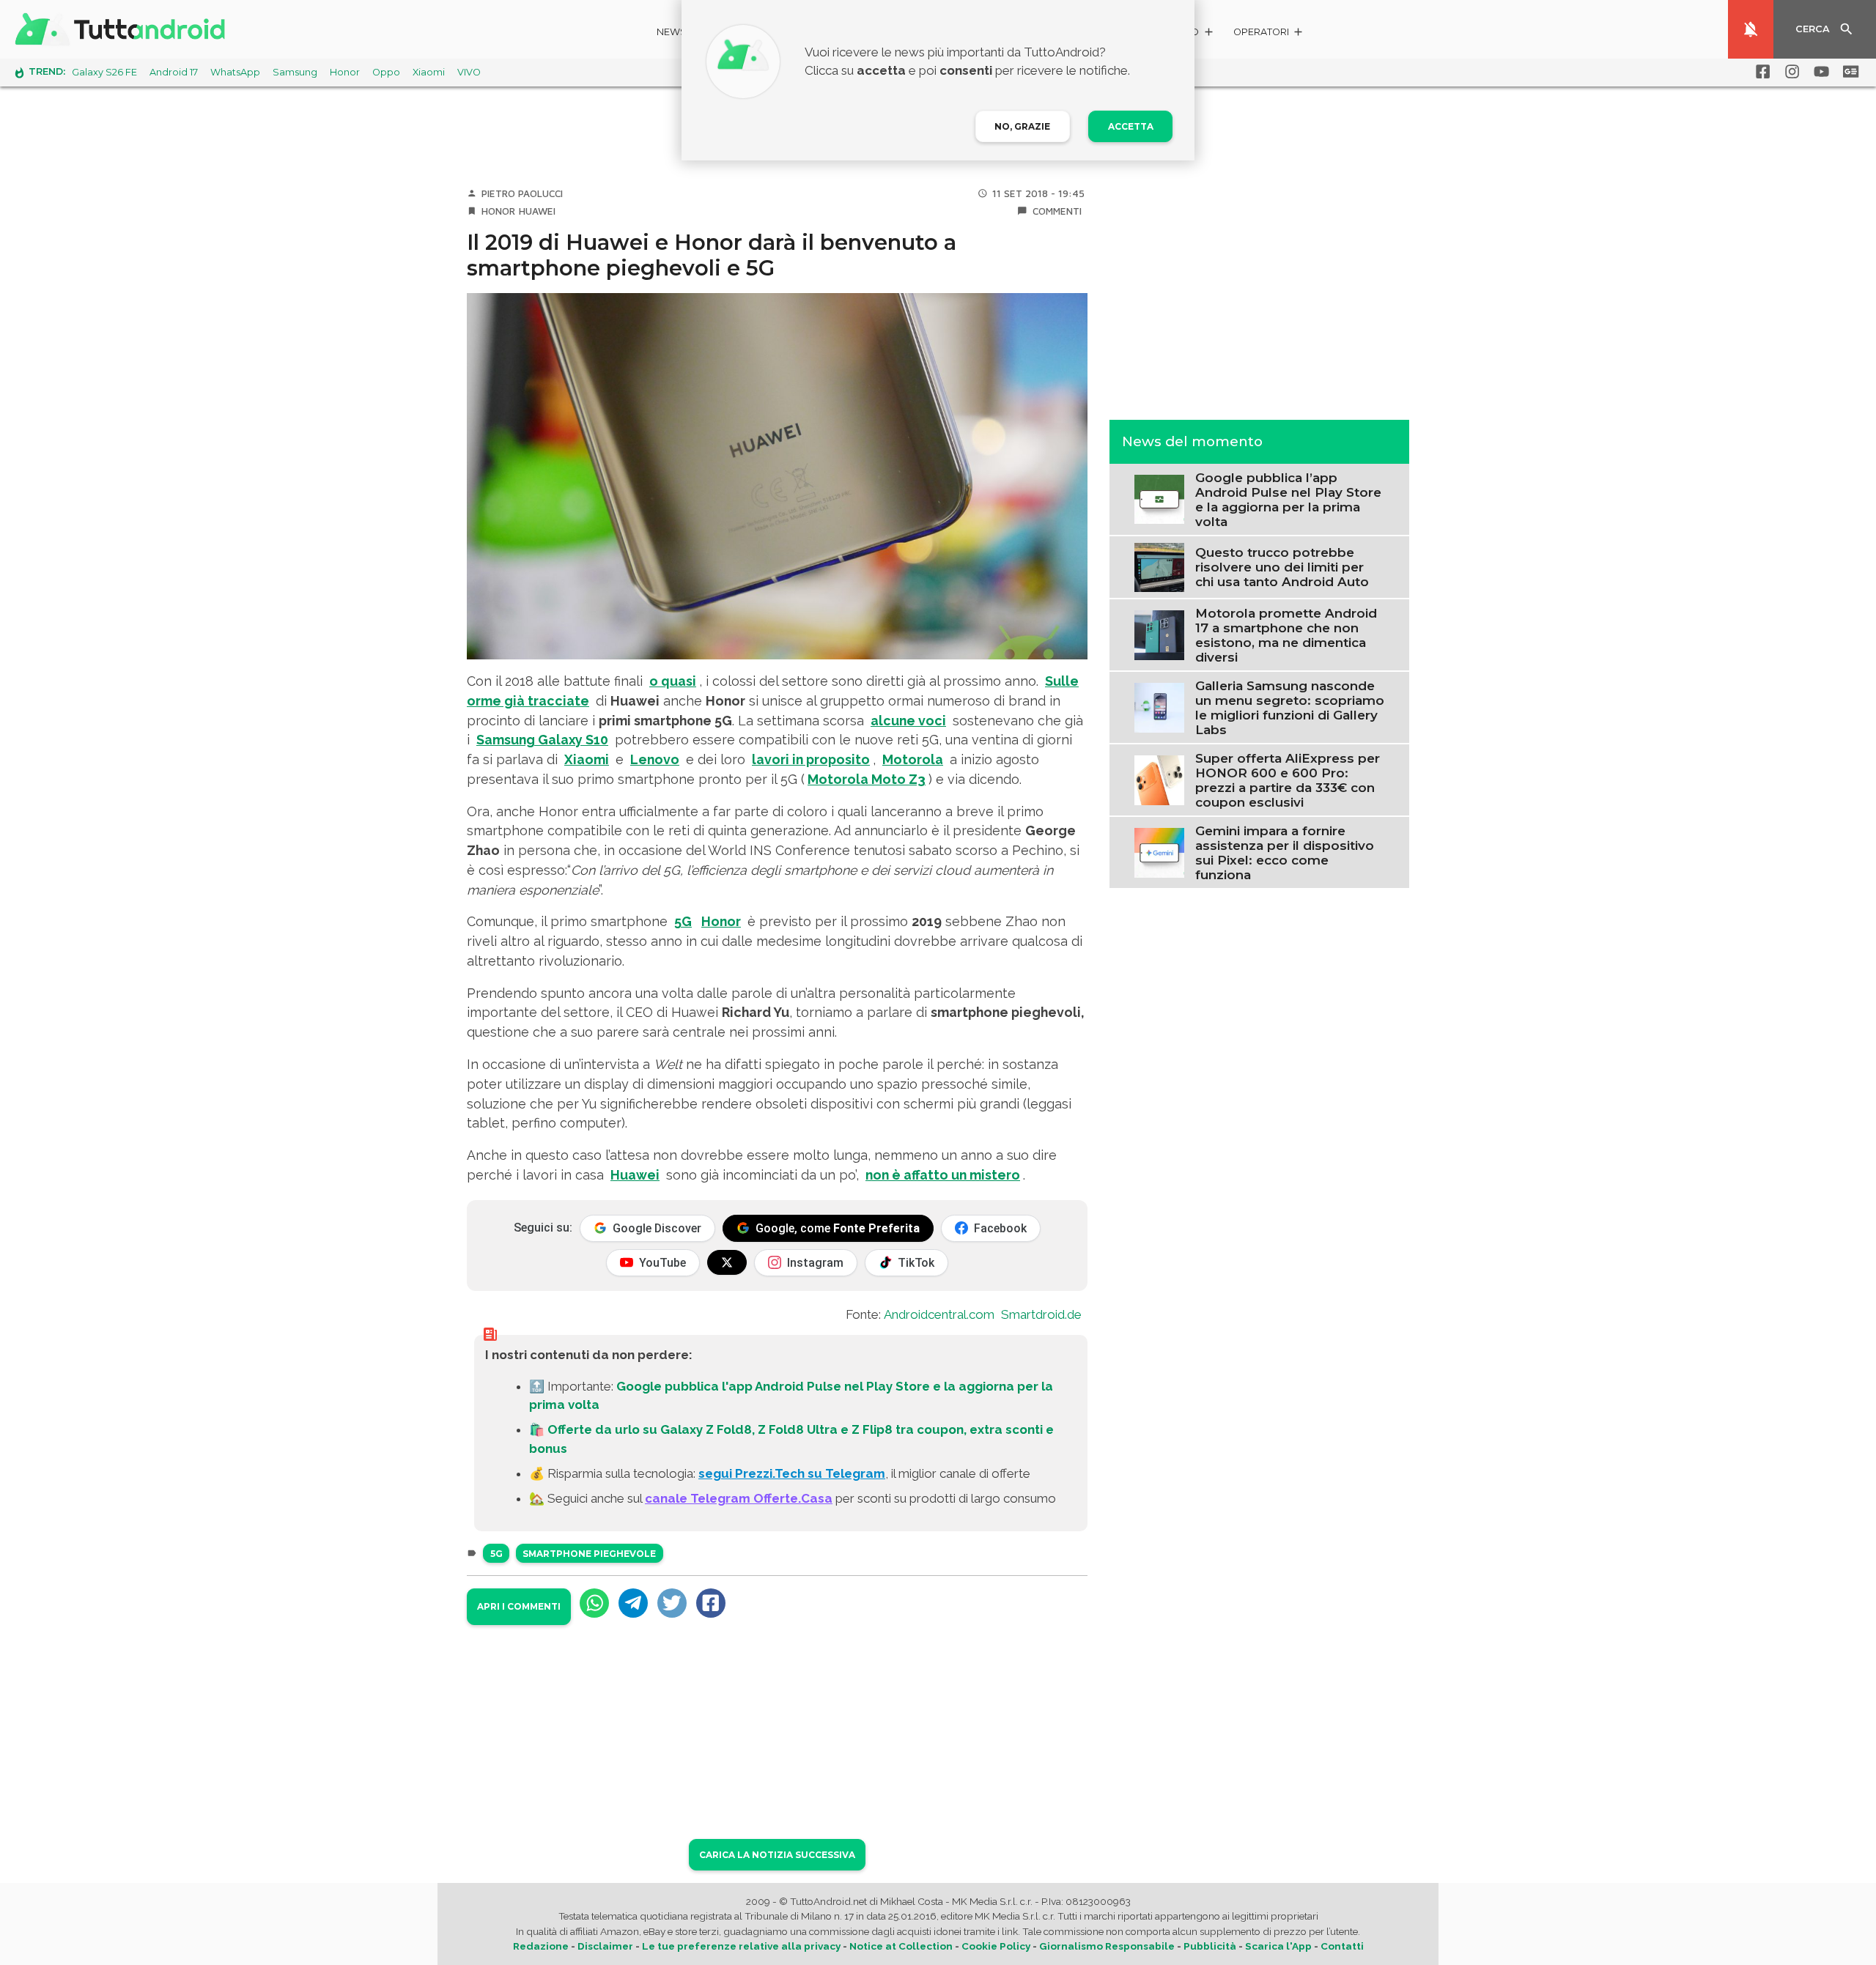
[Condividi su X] (672, 1603)
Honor (345, 72)
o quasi (673, 681)
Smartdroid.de (1041, 1314)
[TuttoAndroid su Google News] (1848, 72)
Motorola (913, 759)
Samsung (295, 72)
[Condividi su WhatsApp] (594, 1603)
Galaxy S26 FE (104, 72)
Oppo (386, 72)
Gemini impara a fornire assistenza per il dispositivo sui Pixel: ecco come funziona (1285, 852)
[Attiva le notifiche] (1751, 29)
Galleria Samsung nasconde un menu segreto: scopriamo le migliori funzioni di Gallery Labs (1290, 707)
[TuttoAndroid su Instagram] (1790, 72)
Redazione (541, 1946)
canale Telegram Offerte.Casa (739, 1498)
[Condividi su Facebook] (711, 1603)
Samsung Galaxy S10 (542, 740)
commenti (1057, 211)
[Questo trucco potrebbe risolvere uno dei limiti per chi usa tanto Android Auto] (1159, 566)
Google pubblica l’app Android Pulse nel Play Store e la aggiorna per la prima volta (1288, 499)
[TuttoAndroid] (123, 29)
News (672, 32)
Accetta (1131, 126)
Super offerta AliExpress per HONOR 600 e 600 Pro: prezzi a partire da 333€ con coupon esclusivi (1288, 780)
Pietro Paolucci (522, 193)
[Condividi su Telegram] (633, 1603)
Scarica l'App (1278, 1946)
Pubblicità (1210, 1946)
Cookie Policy (996, 1946)
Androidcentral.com (939, 1314)
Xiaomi (429, 72)
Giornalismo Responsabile (1107, 1946)
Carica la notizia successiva (777, 1855)
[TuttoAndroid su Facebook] (1760, 72)
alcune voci (908, 721)
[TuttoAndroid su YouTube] (1819, 72)
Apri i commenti (519, 1606)
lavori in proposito (811, 759)
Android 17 (174, 72)
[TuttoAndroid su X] (727, 1262)
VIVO (469, 72)
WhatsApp (235, 72)
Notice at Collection (901, 1946)
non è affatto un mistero (943, 1175)
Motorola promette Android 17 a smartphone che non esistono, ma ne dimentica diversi (1286, 634)
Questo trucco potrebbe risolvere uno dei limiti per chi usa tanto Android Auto (1282, 567)
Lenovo (655, 759)
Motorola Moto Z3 (867, 779)
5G (683, 921)
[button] (1269, 34)
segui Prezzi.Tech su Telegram (792, 1473)
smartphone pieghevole (589, 1554)
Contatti (1342, 1946)
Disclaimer (605, 1946)
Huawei (537, 211)
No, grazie (1022, 126)
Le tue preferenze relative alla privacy (741, 1946)
